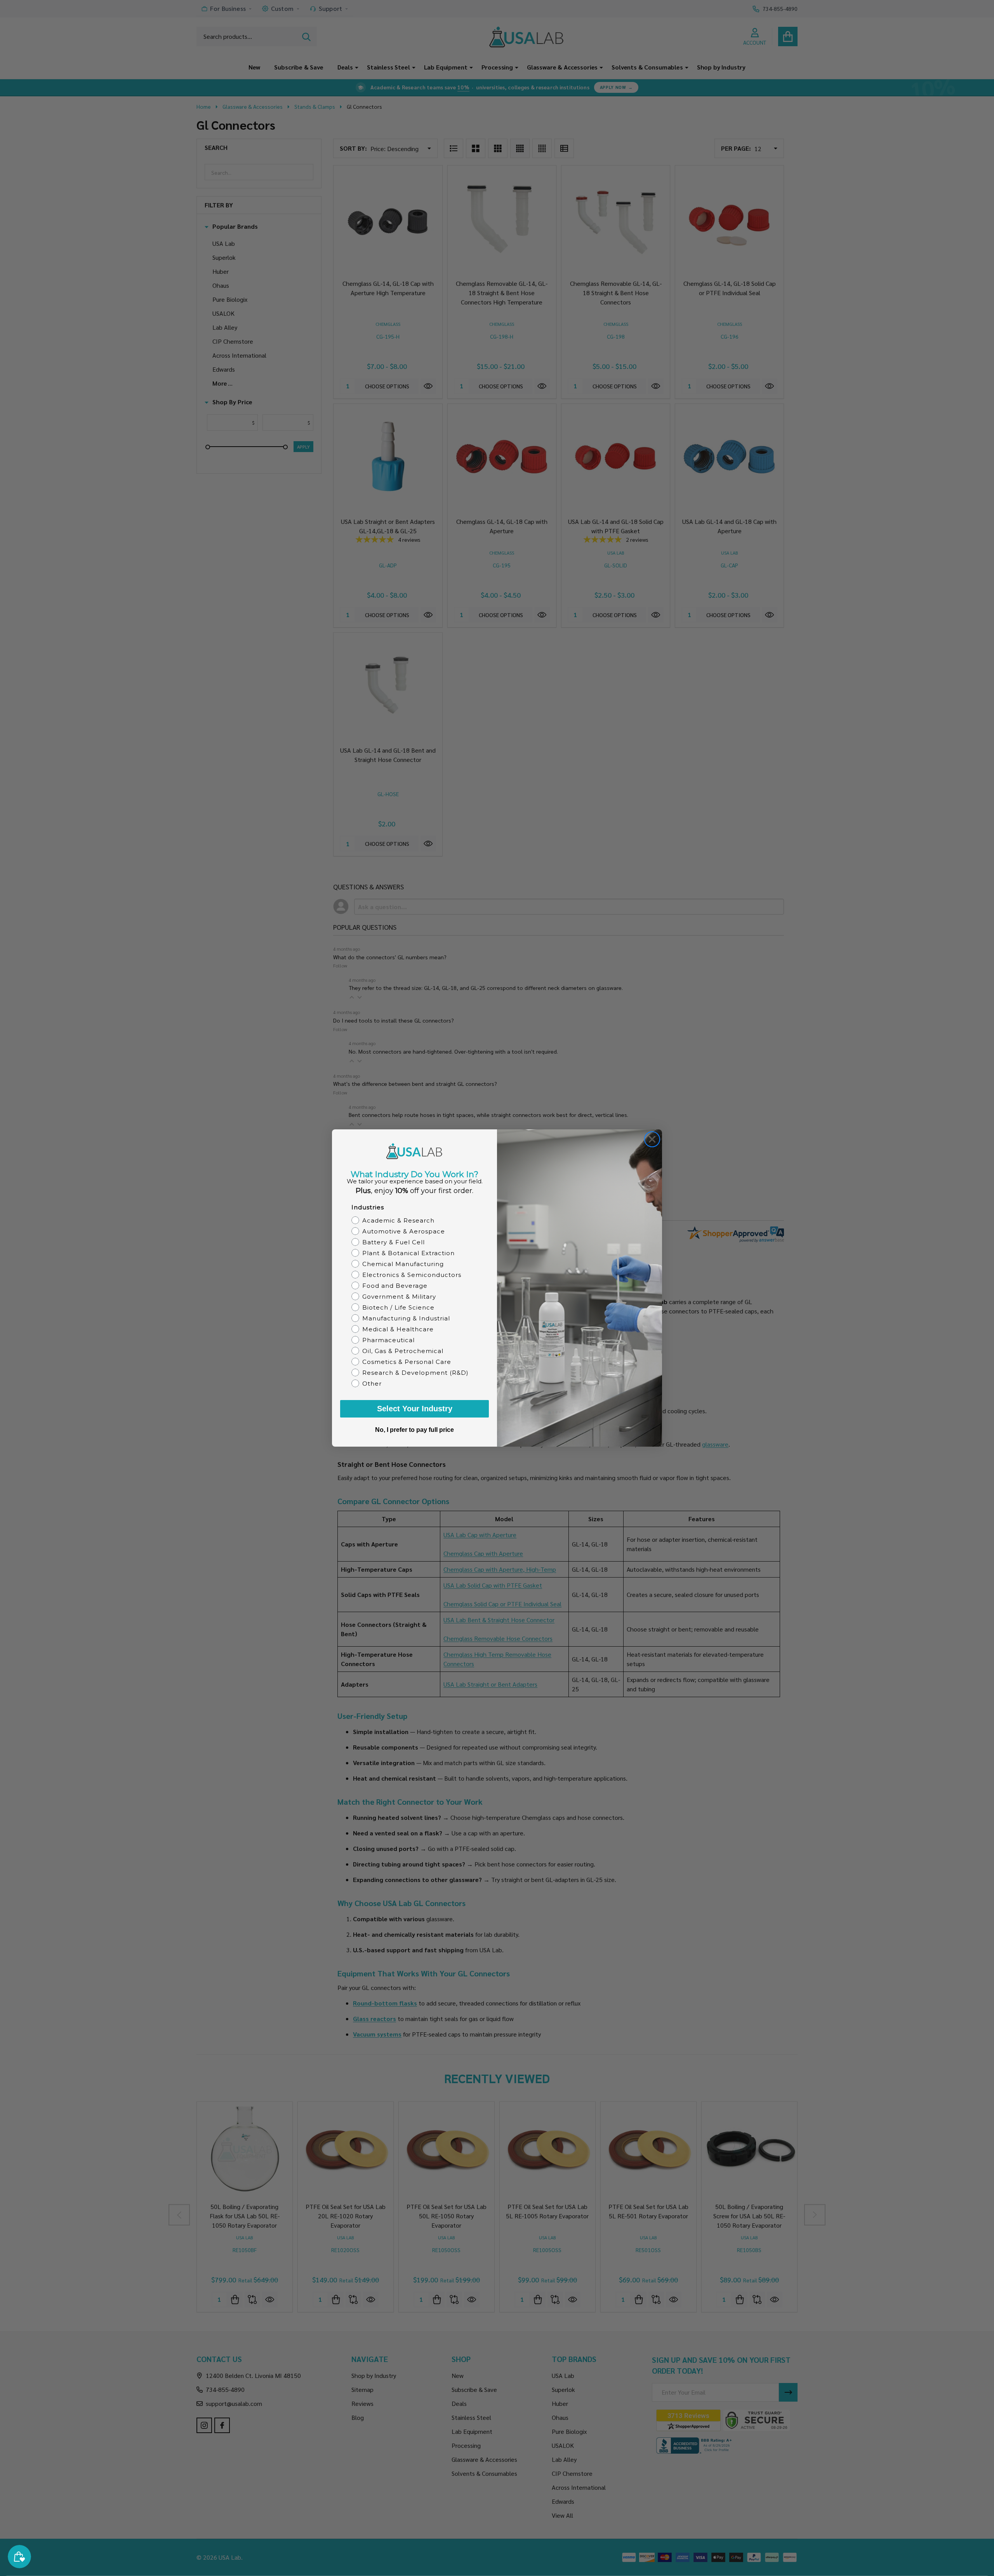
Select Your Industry (415, 1409)
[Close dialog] (652, 1139)
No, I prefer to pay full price (414, 1430)
